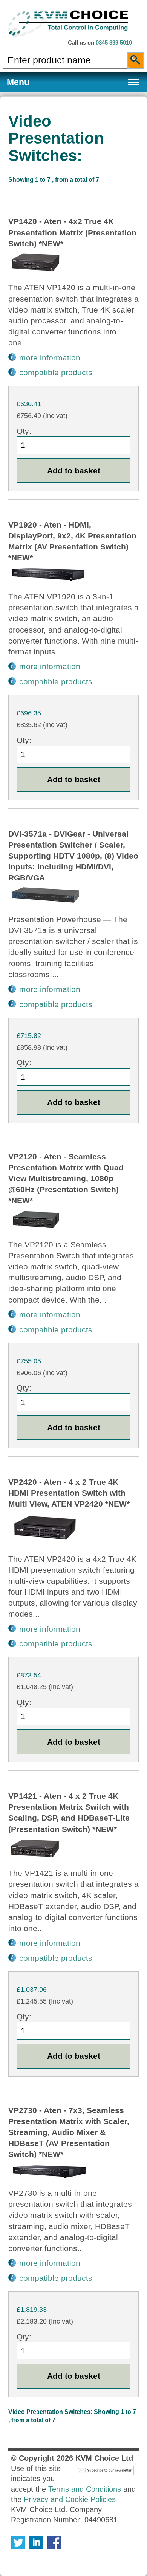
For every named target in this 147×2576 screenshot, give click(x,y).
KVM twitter (18, 2542)
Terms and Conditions (85, 2489)
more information (50, 358)
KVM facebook (54, 2542)
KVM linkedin (36, 2542)
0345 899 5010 (114, 43)
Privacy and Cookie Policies (70, 2499)
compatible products (56, 372)
